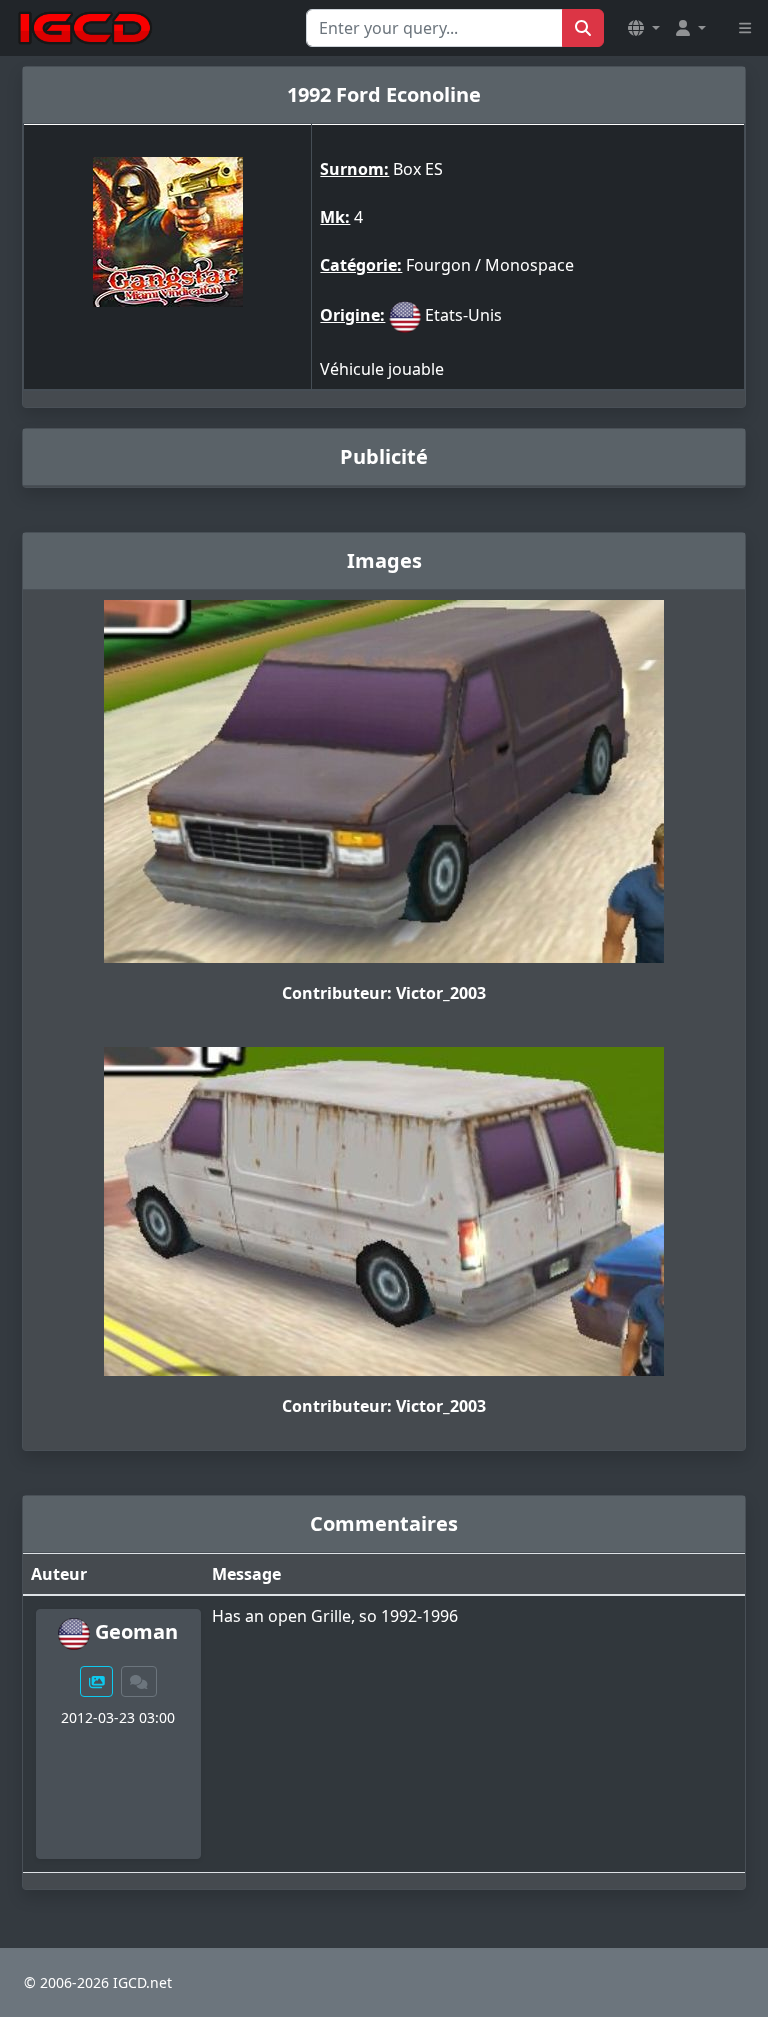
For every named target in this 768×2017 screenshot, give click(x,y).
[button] (644, 28)
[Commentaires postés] (139, 1681)
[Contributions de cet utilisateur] (97, 1681)
